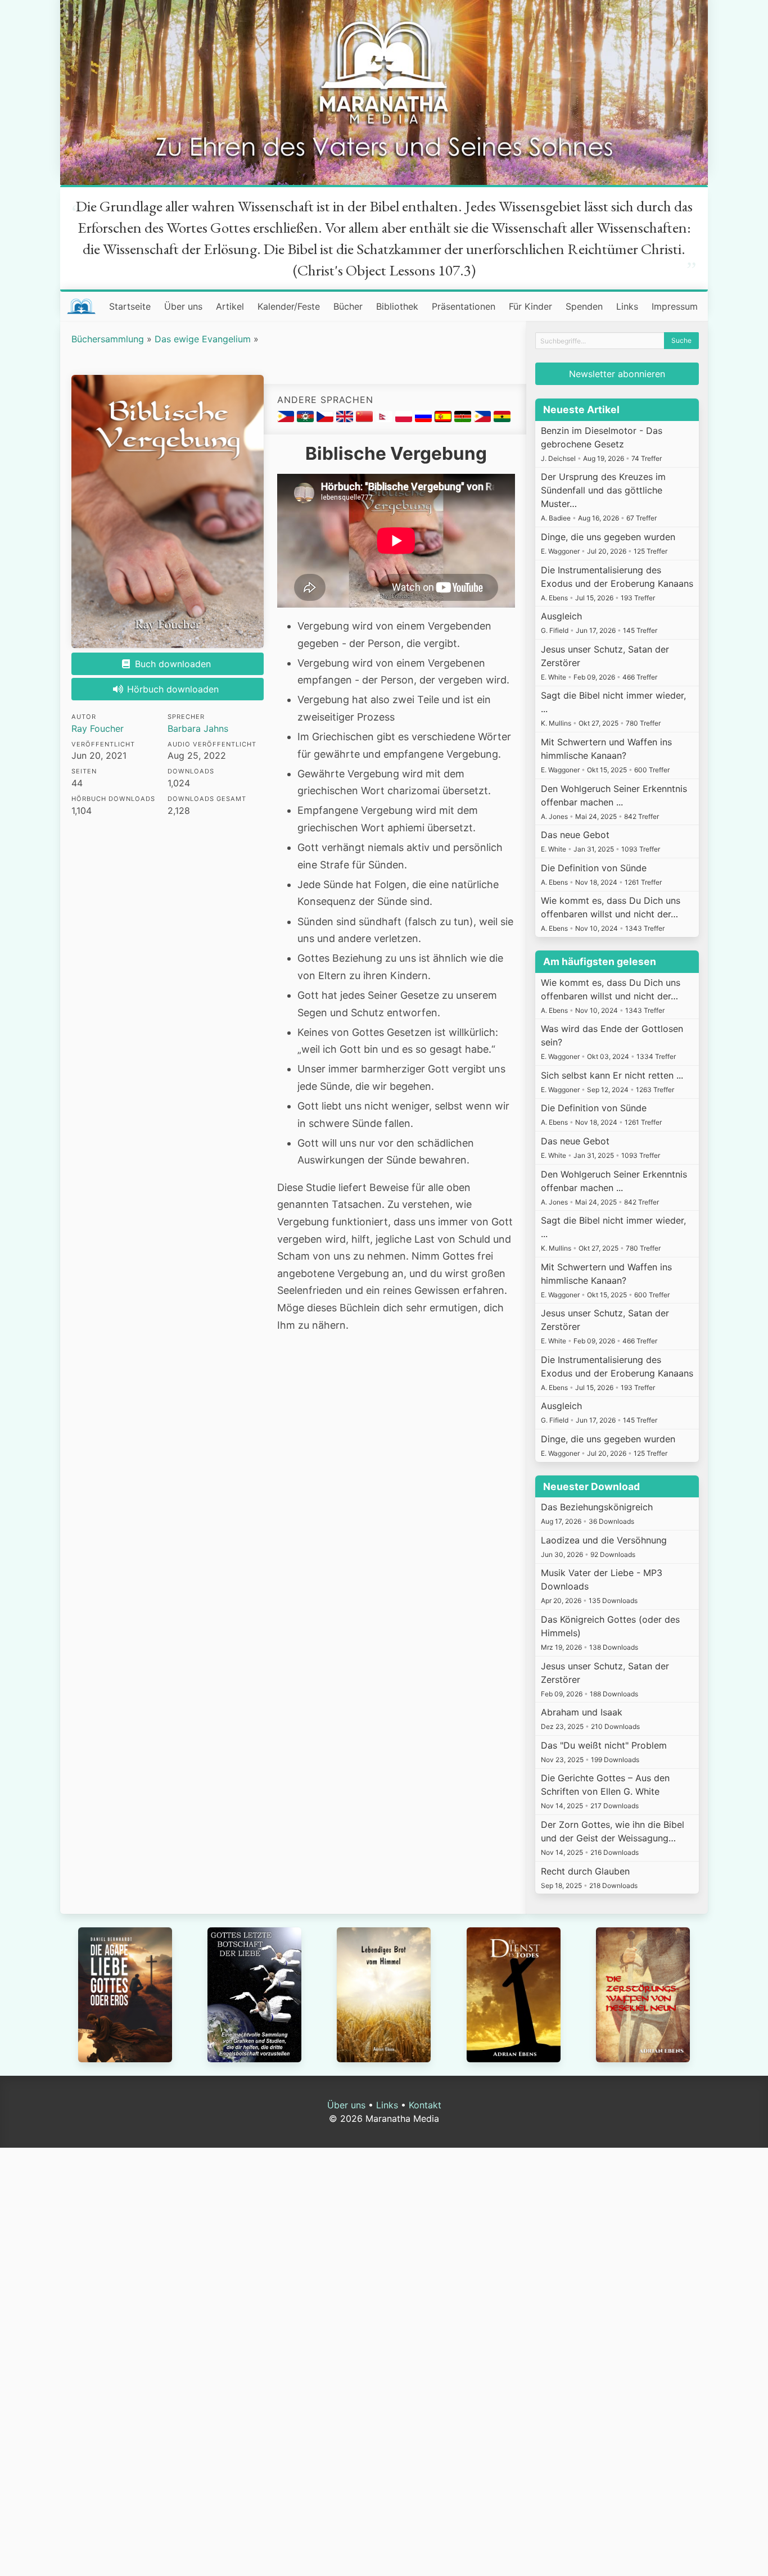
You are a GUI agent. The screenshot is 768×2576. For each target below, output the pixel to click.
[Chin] (307, 419)
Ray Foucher (98, 728)
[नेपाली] (385, 419)
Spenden (584, 306)
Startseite (130, 306)
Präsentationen (464, 306)
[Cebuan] (287, 419)
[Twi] (502, 419)
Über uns (183, 306)
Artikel (230, 306)
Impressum (675, 306)
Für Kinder (530, 306)
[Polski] (405, 419)
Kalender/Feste (289, 306)
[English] (346, 419)
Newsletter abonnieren (617, 374)
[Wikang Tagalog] (484, 419)
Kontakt (425, 2105)
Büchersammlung (108, 339)
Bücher (348, 306)
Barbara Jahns (198, 728)
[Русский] (425, 419)
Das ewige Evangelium (203, 339)
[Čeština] (326, 419)
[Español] (444, 419)
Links (627, 306)
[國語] (366, 419)
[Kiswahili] (464, 419)
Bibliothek (397, 306)
